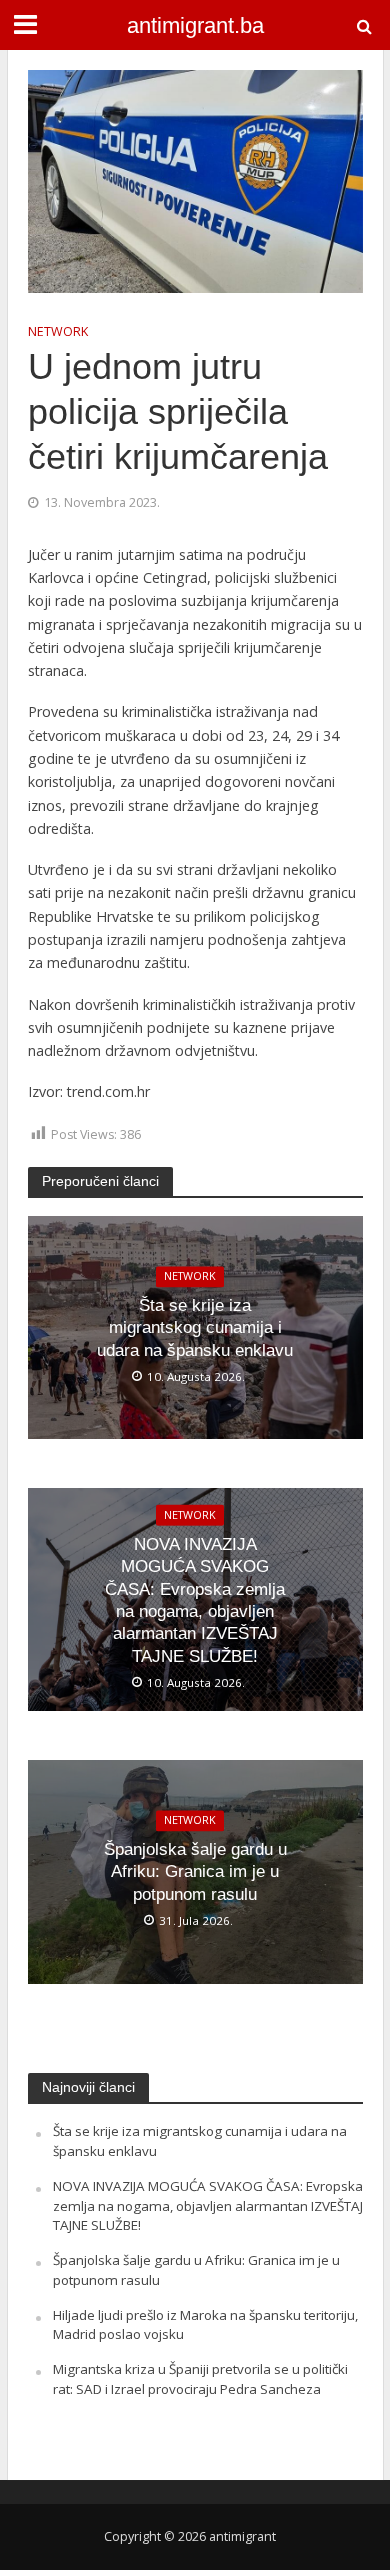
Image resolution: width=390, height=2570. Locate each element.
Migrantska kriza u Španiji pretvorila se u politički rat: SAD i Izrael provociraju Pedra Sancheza (200, 2379)
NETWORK (58, 331)
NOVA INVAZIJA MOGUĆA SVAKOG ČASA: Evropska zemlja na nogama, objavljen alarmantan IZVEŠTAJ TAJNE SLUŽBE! (195, 1600)
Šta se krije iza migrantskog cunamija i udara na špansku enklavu (195, 1328)
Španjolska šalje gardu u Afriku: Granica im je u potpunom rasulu (195, 1872)
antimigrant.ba (195, 26)
